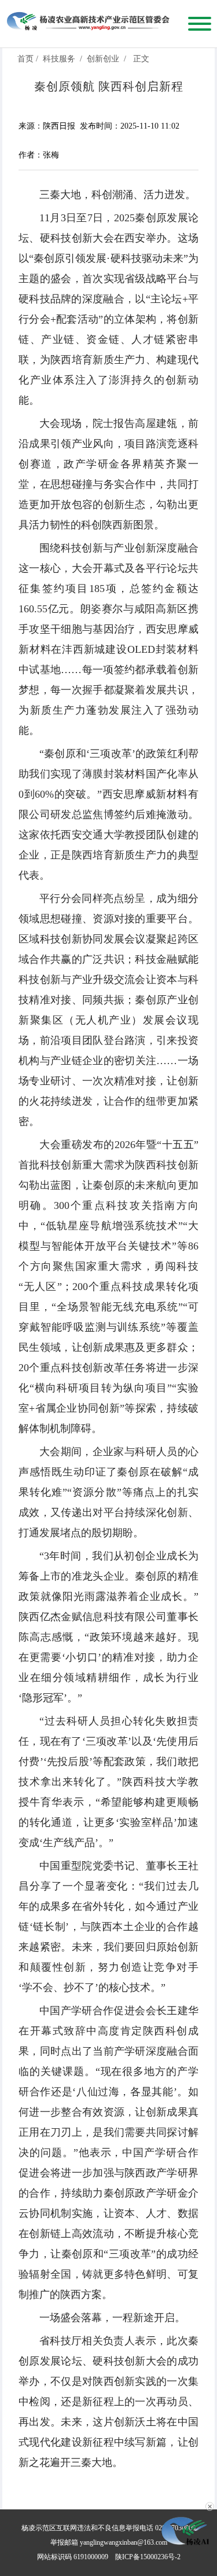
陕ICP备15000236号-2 (148, 2557)
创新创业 (103, 59)
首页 (25, 59)
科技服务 (59, 59)
